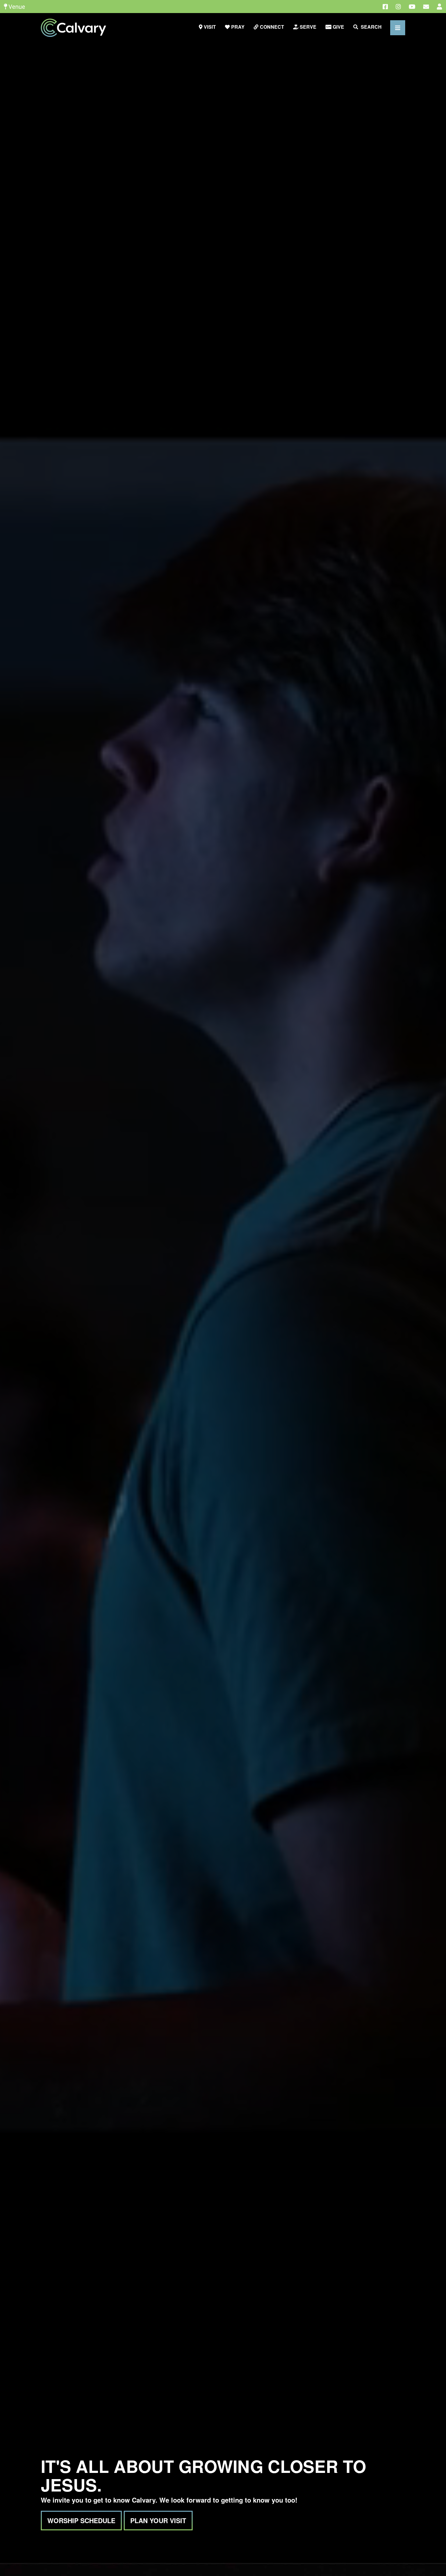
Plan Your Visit (158, 2520)
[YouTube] (412, 7)
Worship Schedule (81, 2520)
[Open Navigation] (398, 28)
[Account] (439, 7)
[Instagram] (398, 7)
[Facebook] (385, 7)
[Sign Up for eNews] (426, 7)
